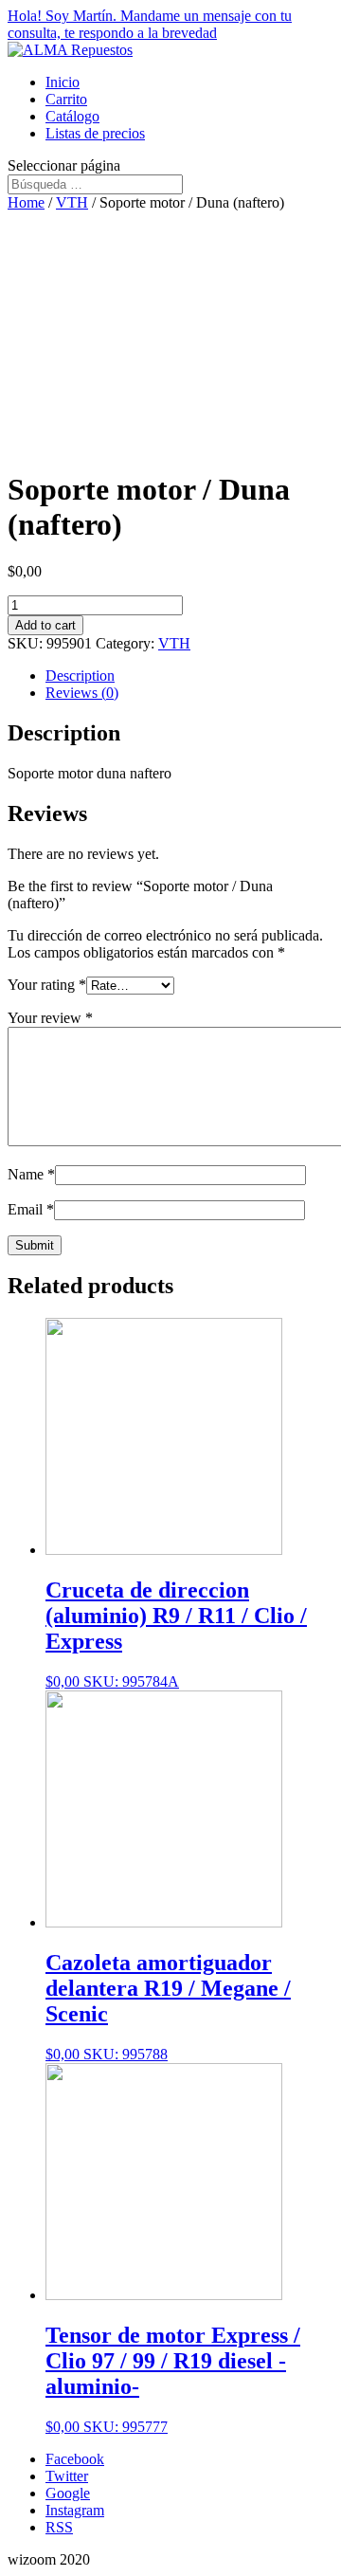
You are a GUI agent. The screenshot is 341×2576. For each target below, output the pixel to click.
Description (80, 676)
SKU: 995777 (173, 2379)
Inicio (63, 82)
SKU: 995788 (168, 2006)
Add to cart (45, 625)
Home (26, 202)
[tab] (189, 676)
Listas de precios (95, 133)
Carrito (66, 99)
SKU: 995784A (176, 1634)
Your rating (47, 985)
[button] (170, 25)
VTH (72, 202)
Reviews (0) (82, 693)
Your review (50, 1018)
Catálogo (72, 116)
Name (31, 1174)
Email (31, 1209)
